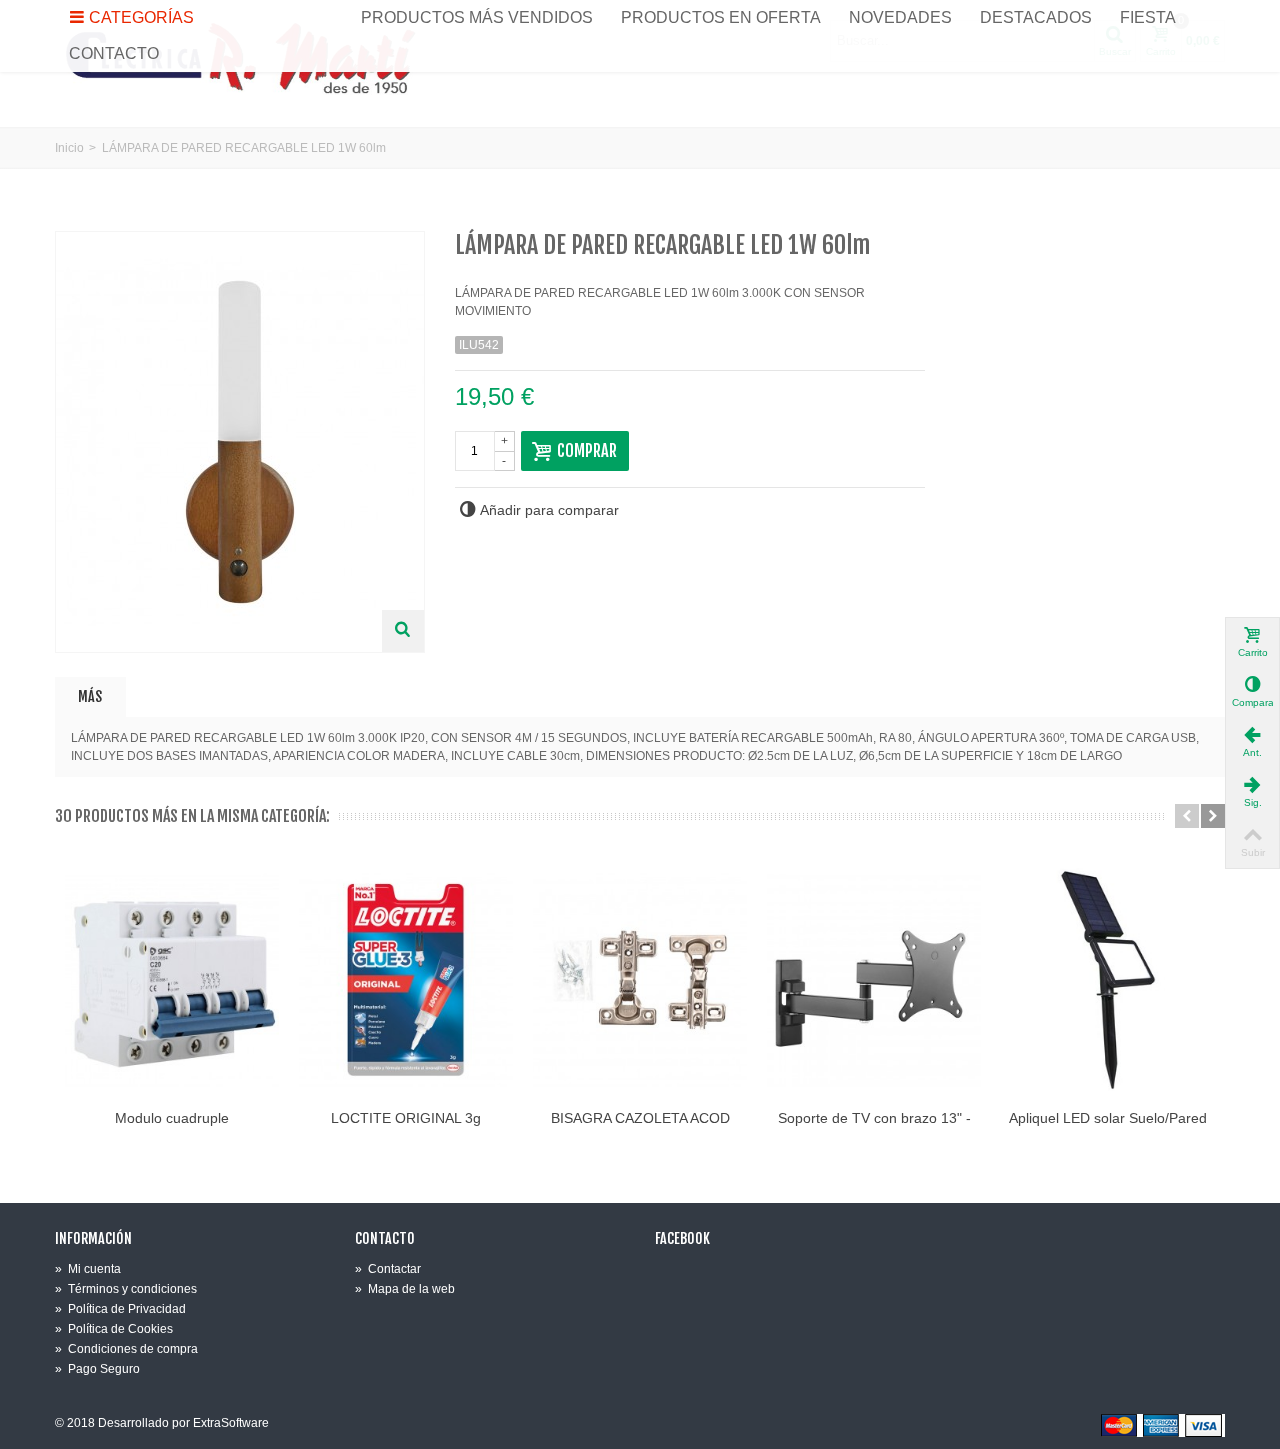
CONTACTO (114, 53)
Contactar (388, 1269)
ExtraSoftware (231, 1423)
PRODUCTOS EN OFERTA (721, 17)
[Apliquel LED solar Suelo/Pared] (1108, 980)
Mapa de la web (405, 1289)
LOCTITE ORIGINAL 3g (406, 1118)
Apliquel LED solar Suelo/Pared (1108, 1118)
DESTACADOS (1036, 17)
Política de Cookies (114, 1329)
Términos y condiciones (126, 1289)
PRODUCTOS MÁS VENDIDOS (477, 17)
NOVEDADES (900, 17)
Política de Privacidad (120, 1309)
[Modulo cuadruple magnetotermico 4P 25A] (172, 980)
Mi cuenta (88, 1269)
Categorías (141, 17)
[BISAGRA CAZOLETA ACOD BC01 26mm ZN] (640, 980)
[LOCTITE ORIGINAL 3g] (406, 980)
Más (90, 696)
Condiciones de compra (126, 1349)
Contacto (385, 1239)
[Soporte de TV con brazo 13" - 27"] (874, 980)
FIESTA (1148, 17)
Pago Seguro (97, 1369)
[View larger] (403, 631)
